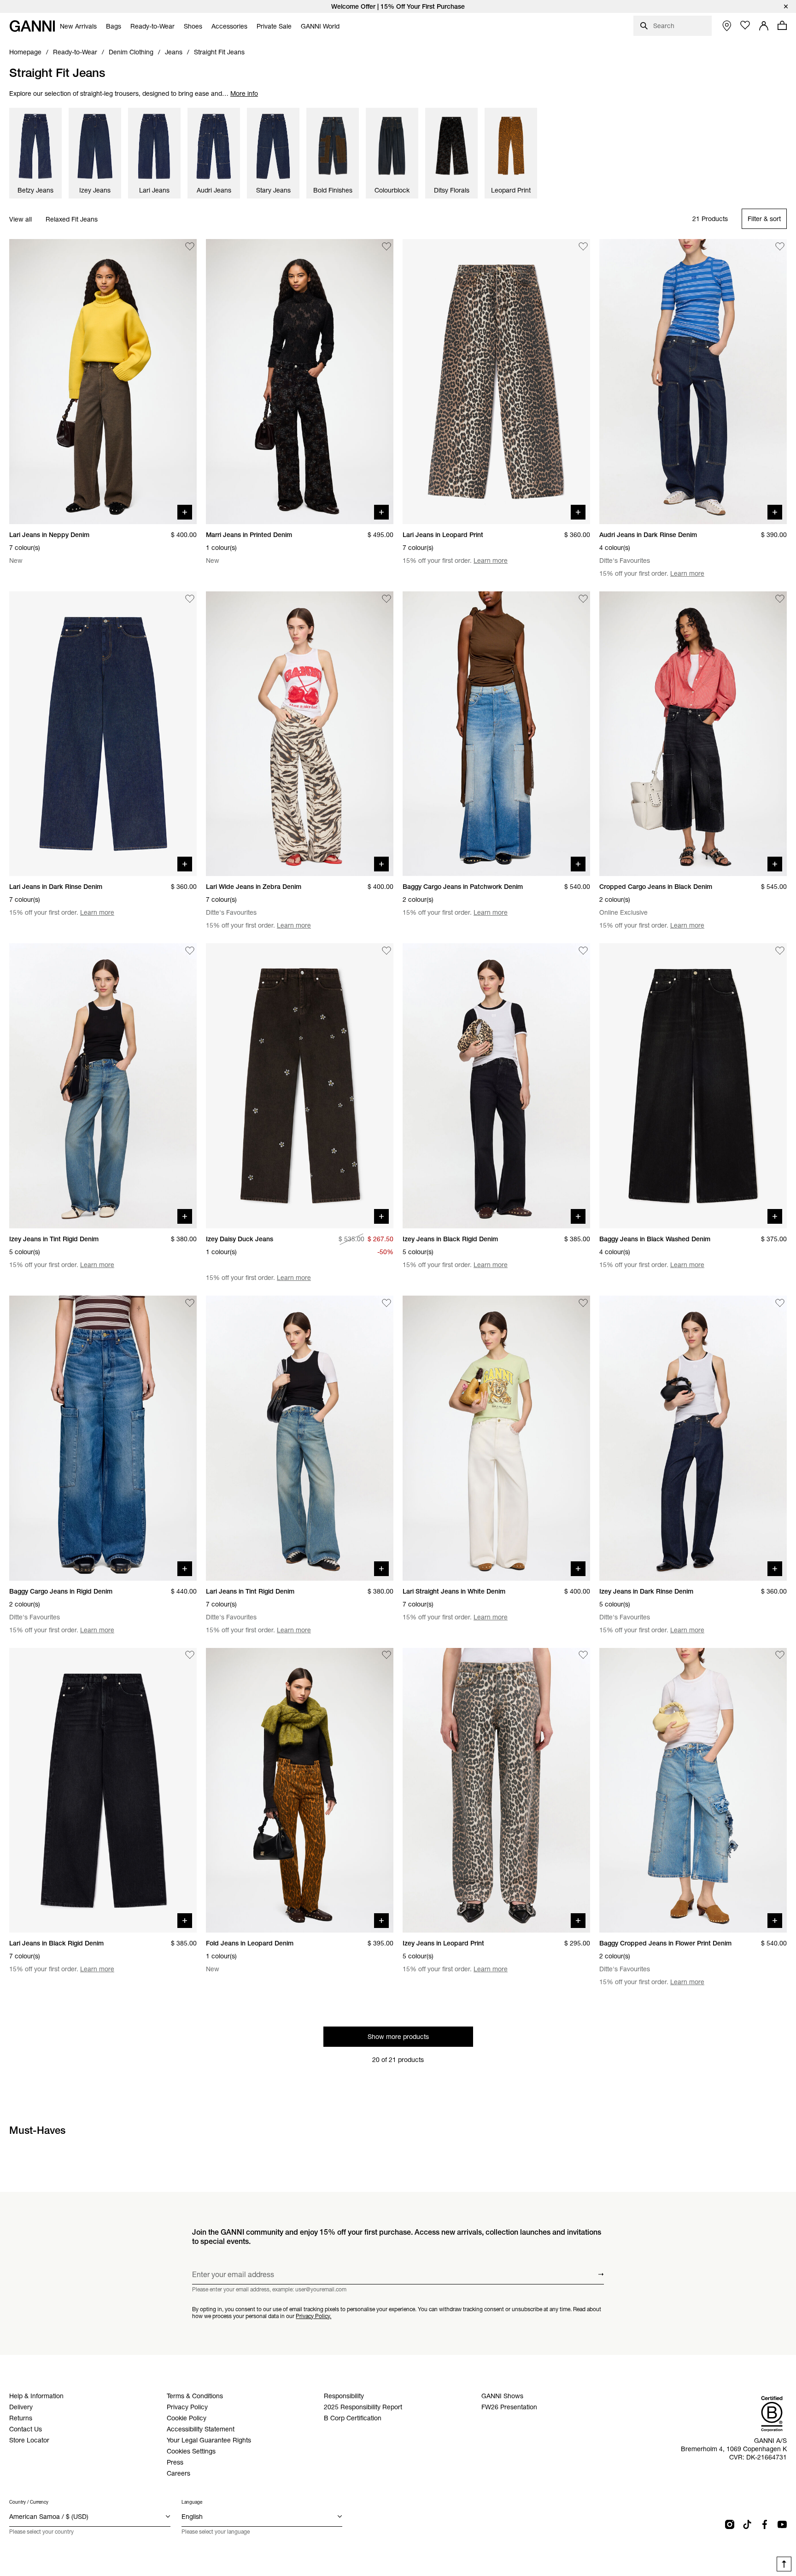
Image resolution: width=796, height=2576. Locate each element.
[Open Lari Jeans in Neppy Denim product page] (103, 382)
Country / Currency (29, 2502)
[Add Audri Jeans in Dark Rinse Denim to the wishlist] (780, 246)
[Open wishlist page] (745, 25)
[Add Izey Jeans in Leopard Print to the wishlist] (583, 1655)
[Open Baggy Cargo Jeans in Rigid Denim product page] (103, 1438)
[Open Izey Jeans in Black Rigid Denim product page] (496, 1086)
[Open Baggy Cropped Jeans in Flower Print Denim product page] (693, 1790)
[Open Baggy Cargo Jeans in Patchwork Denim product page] (496, 734)
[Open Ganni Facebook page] (765, 2524)
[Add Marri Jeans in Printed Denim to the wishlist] (386, 246)
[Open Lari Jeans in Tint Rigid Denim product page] (300, 1438)
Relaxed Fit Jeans (72, 219)
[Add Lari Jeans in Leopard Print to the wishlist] (583, 246)
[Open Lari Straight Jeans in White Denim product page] (496, 1438)
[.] (398, 6)
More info (244, 93)
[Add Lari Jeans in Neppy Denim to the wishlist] (190, 246)
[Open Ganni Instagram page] (730, 2524)
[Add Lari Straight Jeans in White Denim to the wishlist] (583, 1303)
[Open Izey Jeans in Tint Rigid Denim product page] (103, 1086)
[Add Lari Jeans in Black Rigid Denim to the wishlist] (190, 1655)
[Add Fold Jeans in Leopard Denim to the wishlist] (386, 1655)
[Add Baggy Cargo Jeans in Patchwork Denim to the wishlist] (583, 599)
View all (20, 219)
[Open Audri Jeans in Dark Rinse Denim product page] (693, 382)
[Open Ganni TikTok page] (747, 2524)
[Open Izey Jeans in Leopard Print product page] (496, 1790)
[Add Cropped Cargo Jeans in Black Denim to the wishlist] (780, 599)
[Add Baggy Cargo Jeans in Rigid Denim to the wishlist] (190, 1303)
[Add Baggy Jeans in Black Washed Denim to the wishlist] (780, 951)
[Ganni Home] (32, 26)
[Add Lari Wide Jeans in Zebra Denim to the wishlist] (386, 599)
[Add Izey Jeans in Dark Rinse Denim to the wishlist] (780, 1303)
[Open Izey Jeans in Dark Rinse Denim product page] (693, 1438)
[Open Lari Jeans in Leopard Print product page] (496, 382)
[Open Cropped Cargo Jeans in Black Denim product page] (693, 734)
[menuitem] (78, 26)
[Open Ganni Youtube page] (782, 2524)
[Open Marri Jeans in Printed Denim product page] (300, 382)
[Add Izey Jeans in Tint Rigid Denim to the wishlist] (190, 951)
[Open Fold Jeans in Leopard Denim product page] (300, 1790)
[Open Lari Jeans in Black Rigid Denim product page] (103, 1790)
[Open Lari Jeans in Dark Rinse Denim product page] (103, 734)
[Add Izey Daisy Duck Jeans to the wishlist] (386, 951)
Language (192, 2502)
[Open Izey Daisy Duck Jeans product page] (300, 1086)
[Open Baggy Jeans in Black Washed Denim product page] (693, 1086)
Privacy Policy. (313, 2316)
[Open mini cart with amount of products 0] (782, 25)
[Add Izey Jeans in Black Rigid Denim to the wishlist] (583, 951)
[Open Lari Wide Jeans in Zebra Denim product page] (300, 734)
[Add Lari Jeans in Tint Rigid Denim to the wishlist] (386, 1303)
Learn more (491, 561)
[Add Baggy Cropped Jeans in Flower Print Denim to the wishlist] (780, 1655)
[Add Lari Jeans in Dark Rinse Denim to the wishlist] (190, 599)
